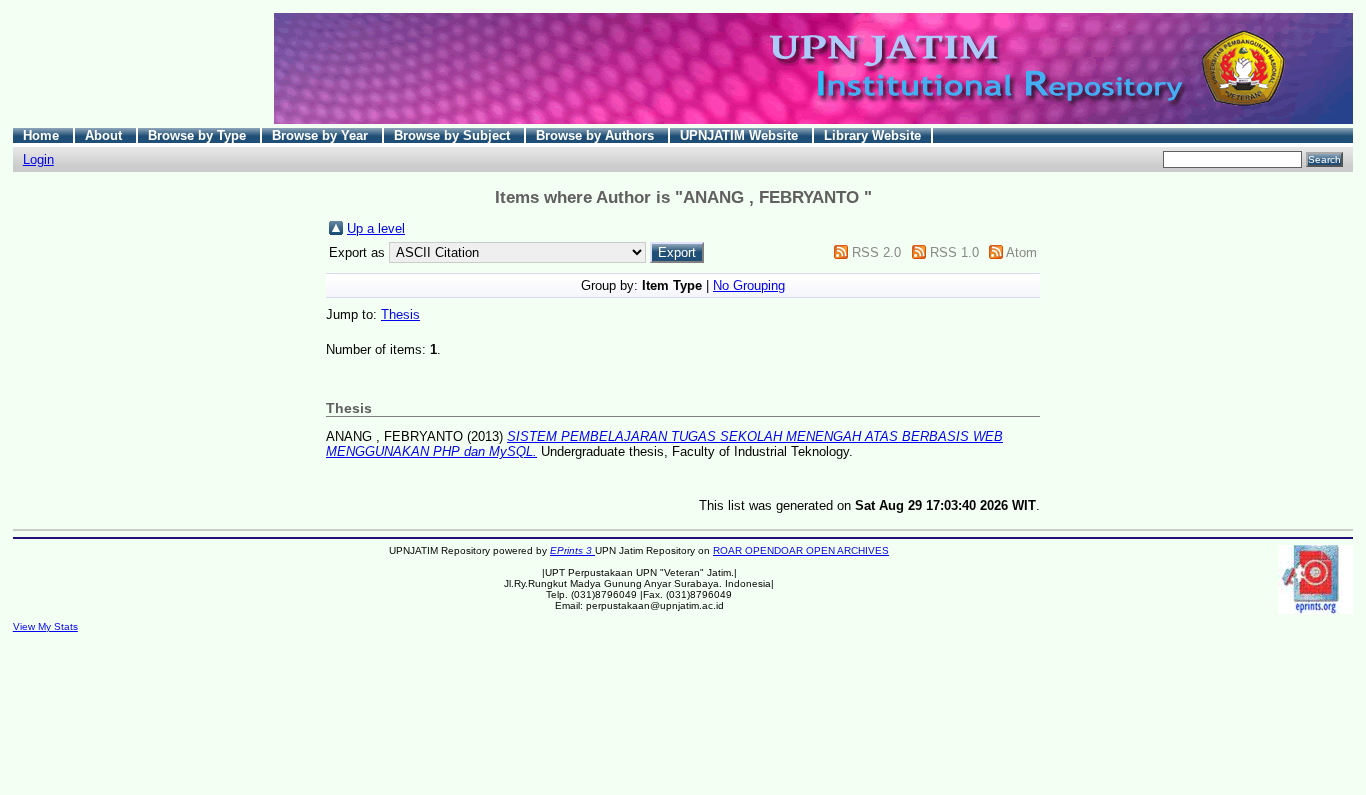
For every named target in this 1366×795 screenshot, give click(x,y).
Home (43, 135)
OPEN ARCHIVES (847, 550)
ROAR (729, 550)
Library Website (872, 135)
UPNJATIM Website (741, 135)
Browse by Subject (454, 135)
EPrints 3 (572, 550)
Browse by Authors (597, 135)
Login (38, 159)
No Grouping (749, 285)
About (105, 135)
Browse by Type (199, 135)
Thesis (400, 314)
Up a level (376, 228)
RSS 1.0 (954, 252)
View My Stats (45, 626)
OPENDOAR (775, 550)
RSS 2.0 (876, 252)
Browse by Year (322, 135)
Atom (1021, 252)
